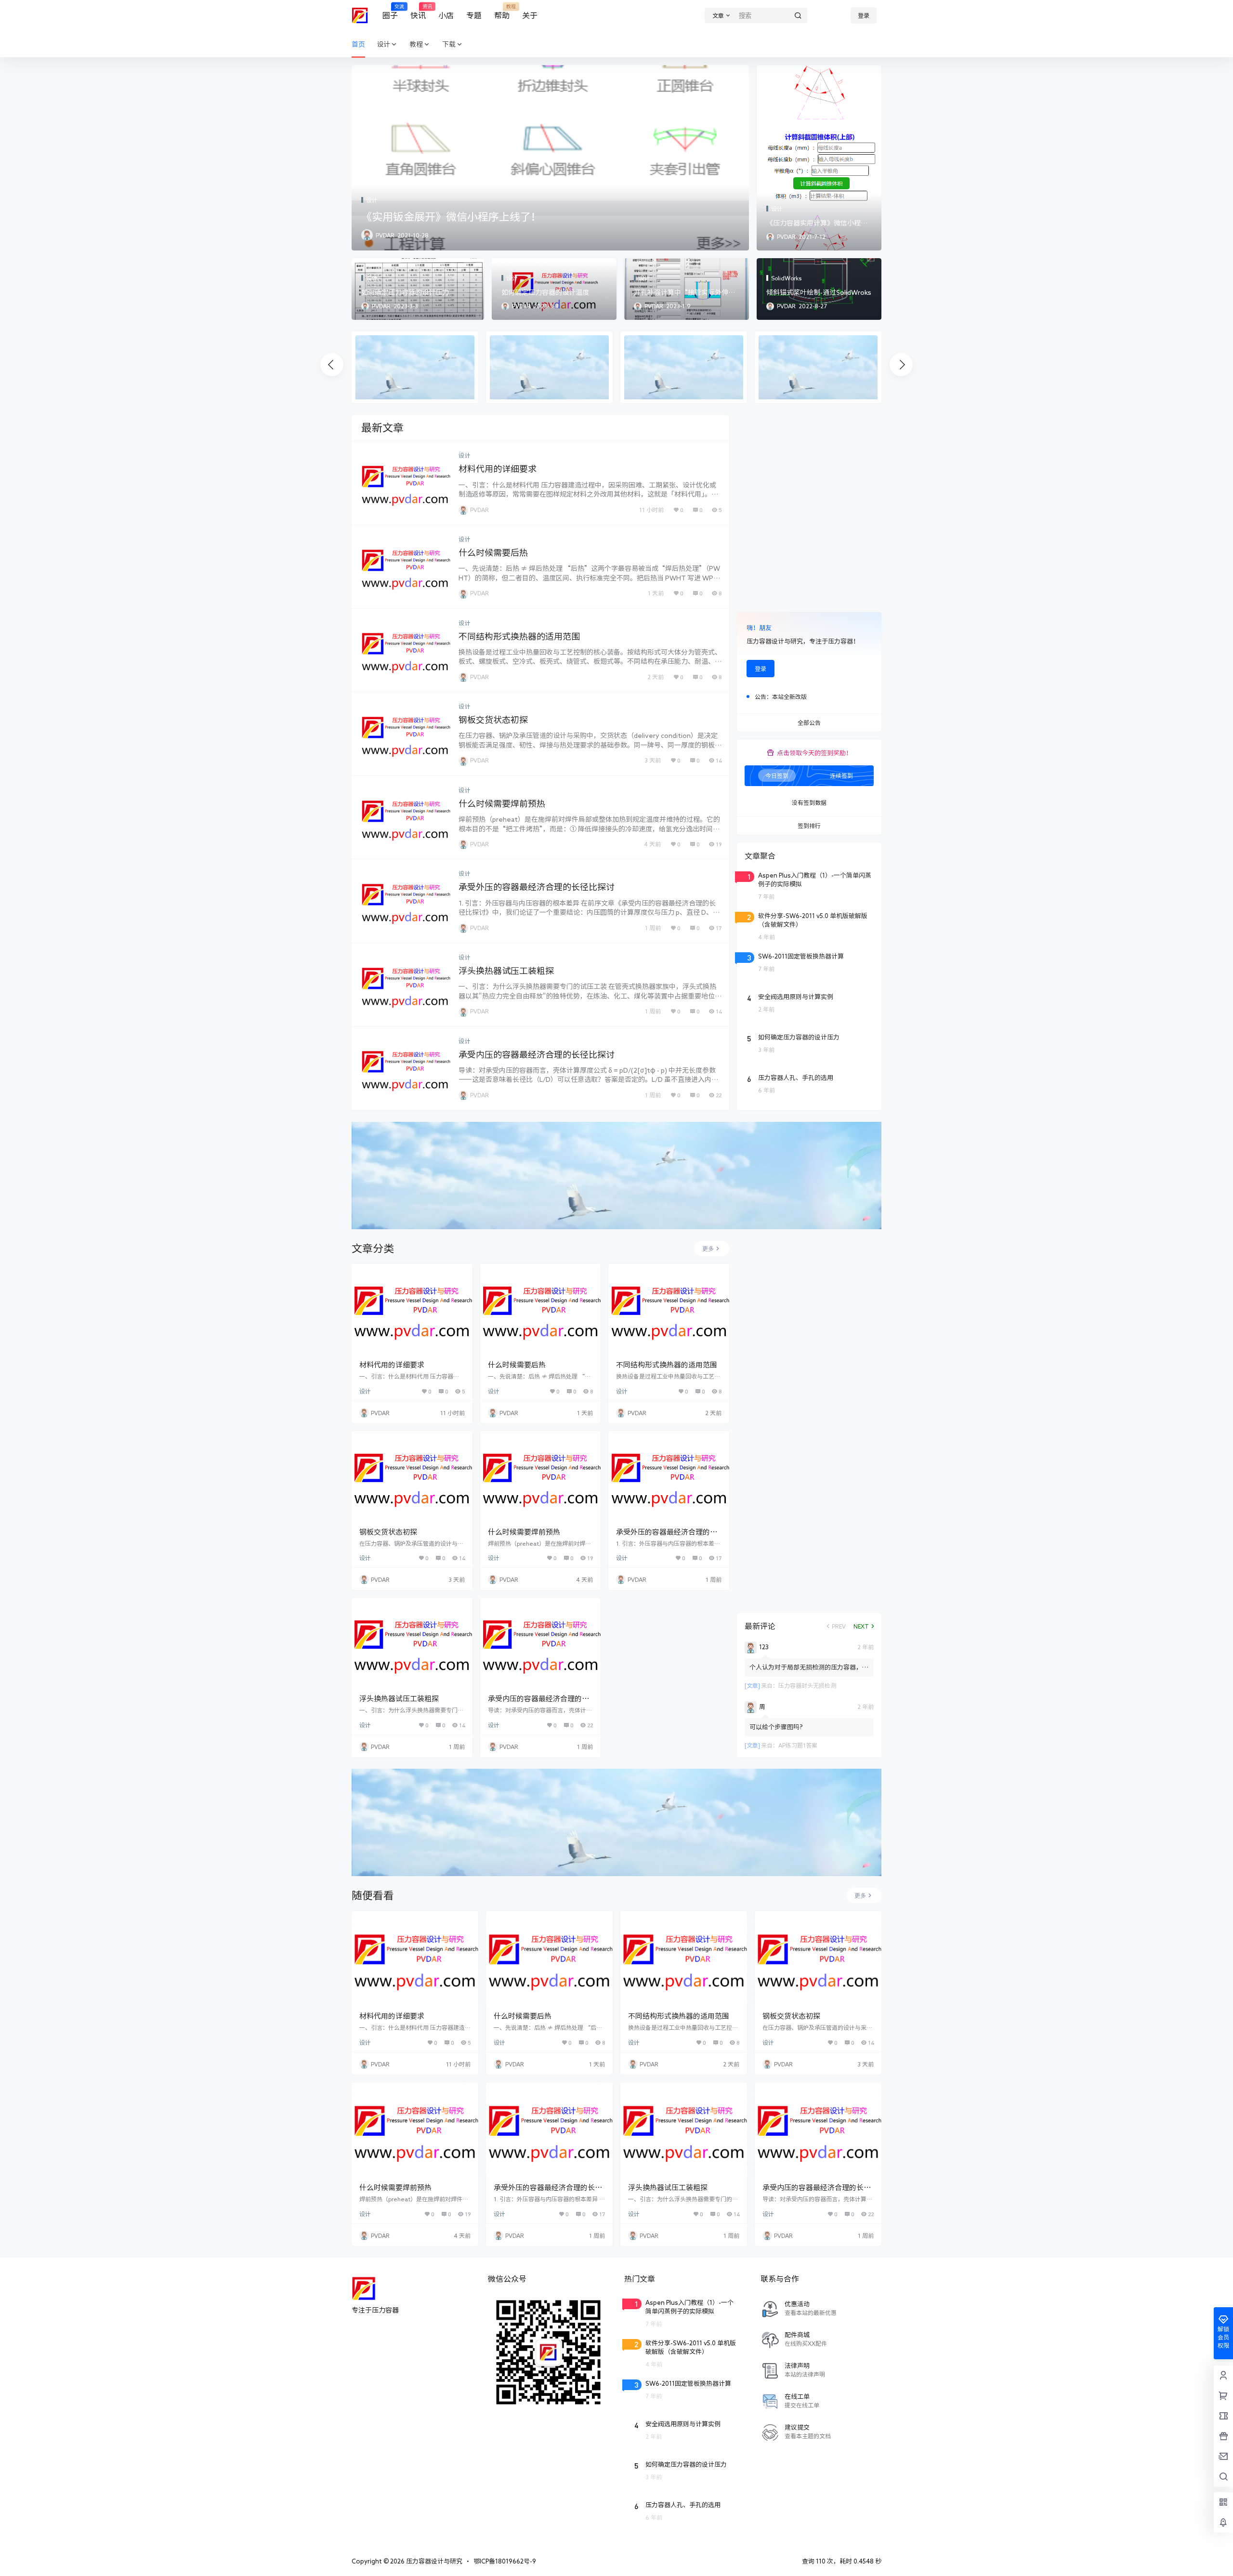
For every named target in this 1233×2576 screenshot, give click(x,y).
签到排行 (809, 826)
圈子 (390, 12)
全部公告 (809, 723)
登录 (864, 15)
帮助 (502, 12)
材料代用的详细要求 (498, 469)
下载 (449, 44)
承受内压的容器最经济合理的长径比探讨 (537, 1054)
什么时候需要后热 (493, 552)
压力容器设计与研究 (433, 2561)
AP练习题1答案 (798, 1745)
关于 (530, 15)
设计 (383, 44)
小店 (446, 15)
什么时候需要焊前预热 (502, 803)
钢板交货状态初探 (493, 720)
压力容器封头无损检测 (807, 1685)
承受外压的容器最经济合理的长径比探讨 (537, 887)
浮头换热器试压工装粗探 (506, 971)
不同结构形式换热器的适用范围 (519, 636)
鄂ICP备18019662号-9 (505, 2561)
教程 (416, 44)
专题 (474, 15)
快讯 (418, 12)
